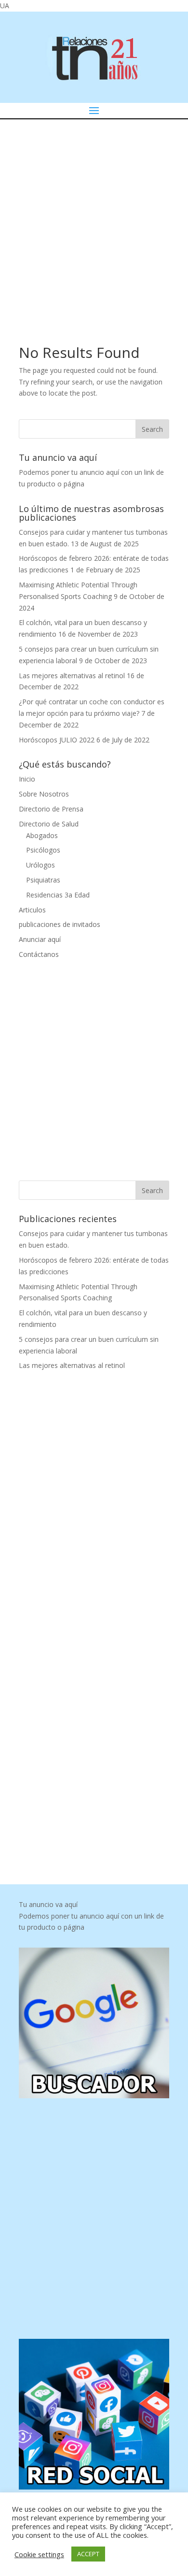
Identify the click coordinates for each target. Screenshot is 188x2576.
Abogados (42, 835)
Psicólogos (43, 850)
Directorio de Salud (49, 824)
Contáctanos (39, 954)
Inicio (27, 779)
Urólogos (40, 865)
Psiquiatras (43, 880)
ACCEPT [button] (88, 2554)
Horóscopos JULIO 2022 (57, 740)
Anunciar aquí (40, 939)
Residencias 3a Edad (58, 895)
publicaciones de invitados (60, 924)
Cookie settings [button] (39, 2554)
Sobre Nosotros (44, 794)
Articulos (32, 910)
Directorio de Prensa (51, 809)
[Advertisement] (94, 218)
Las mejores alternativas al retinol (72, 676)
